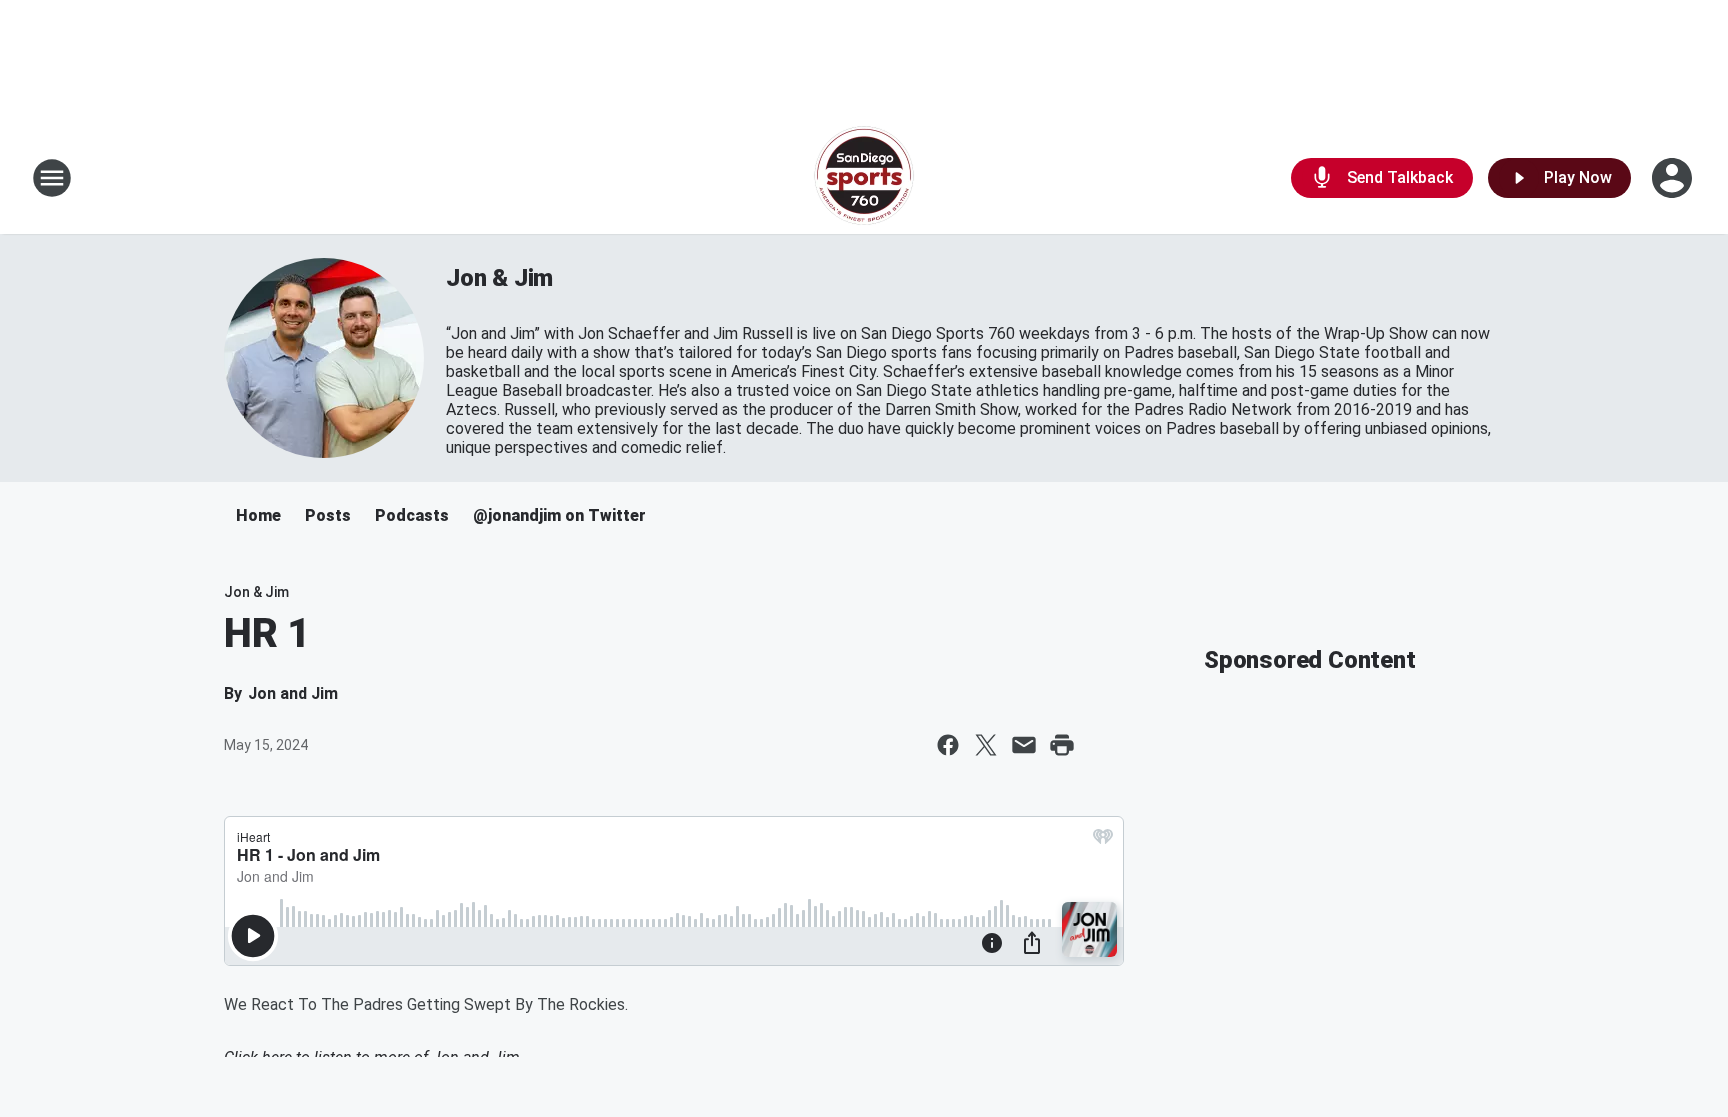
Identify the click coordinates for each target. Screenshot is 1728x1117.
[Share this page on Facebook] (948, 745)
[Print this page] (1062, 745)
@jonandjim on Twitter (559, 515)
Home (258, 515)
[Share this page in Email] (1024, 745)
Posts (328, 515)
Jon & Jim (499, 278)
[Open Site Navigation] (52, 178)
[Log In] (1674, 178)
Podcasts (412, 515)
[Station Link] (864, 178)
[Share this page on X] (986, 745)
